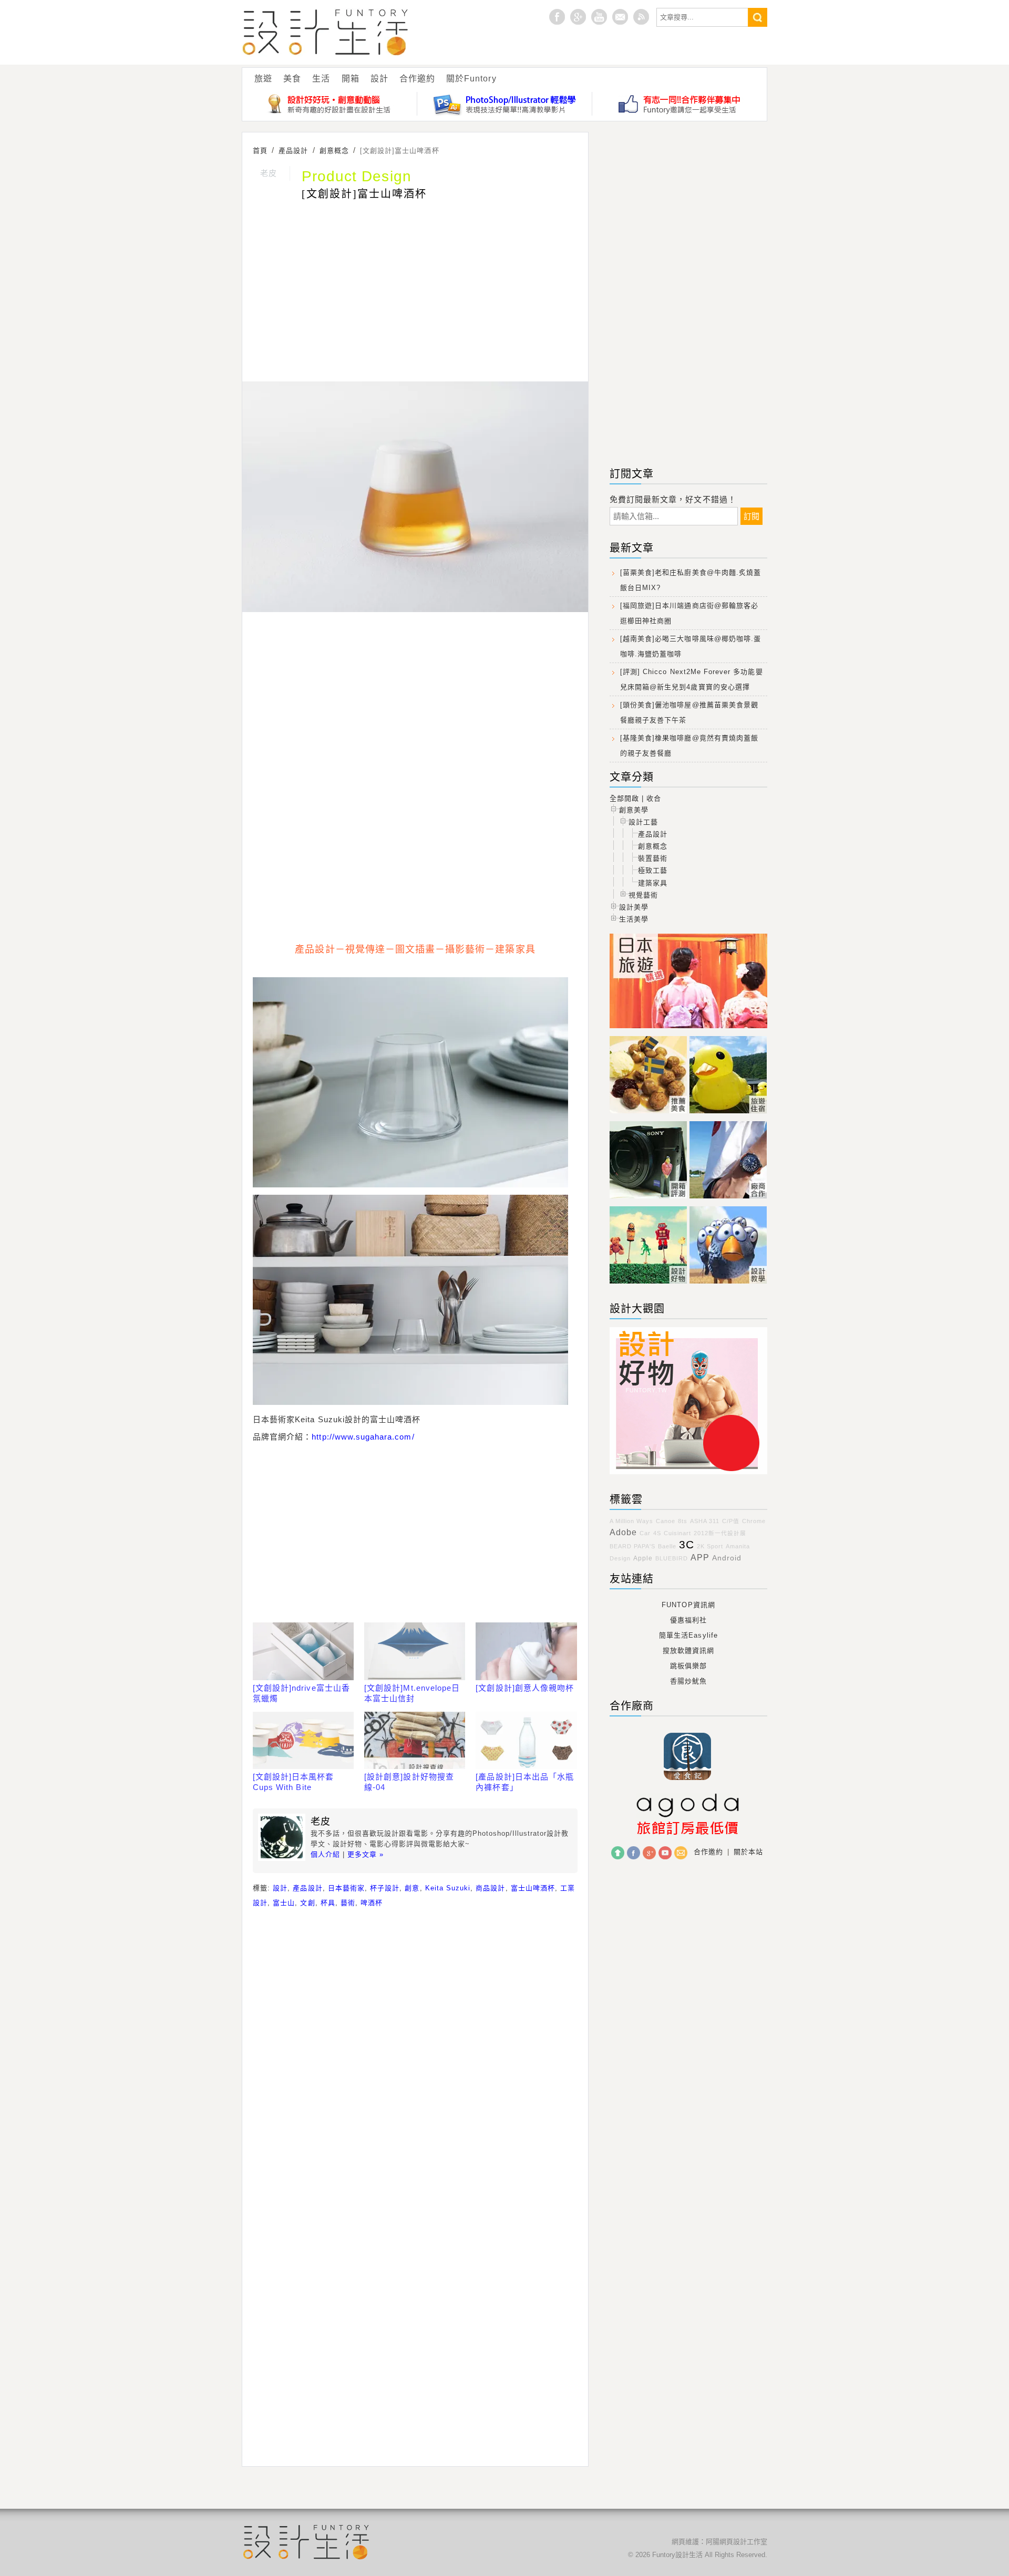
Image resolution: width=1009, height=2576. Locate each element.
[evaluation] (650, 1199)
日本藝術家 (346, 1888)
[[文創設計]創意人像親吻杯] (526, 1651)
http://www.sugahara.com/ (363, 1437)
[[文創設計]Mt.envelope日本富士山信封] (415, 1651)
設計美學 (634, 907)
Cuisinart (677, 1533)
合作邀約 (417, 79)
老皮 (269, 173)
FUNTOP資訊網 (688, 1605)
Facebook (634, 1853)
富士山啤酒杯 (533, 1888)
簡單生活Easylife (688, 1635)
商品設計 (490, 1888)
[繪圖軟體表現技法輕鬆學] (505, 104)
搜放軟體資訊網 (688, 1651)
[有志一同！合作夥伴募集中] (679, 104)
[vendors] (728, 1199)
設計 (379, 79)
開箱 (351, 79)
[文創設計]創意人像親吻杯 (525, 1688)
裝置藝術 (653, 858)
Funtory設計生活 (326, 32)
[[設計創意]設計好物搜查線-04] (415, 1741)
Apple (643, 1558)
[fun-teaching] (688, 1475)
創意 (412, 1888)
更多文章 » (365, 1854)
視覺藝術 (643, 895)
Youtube (599, 17)
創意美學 (634, 810)
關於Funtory (471, 79)
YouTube (665, 1853)
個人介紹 (325, 1854)
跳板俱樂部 (688, 1666)
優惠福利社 (688, 1620)
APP (700, 1558)
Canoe (666, 1521)
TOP (618, 1853)
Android (727, 1558)
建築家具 (653, 883)
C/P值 (731, 1521)
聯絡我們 (681, 1853)
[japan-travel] (688, 1028)
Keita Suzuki (448, 1888)
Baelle (667, 1546)
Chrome (754, 1521)
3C (687, 1545)
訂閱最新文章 (641, 17)
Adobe (623, 1532)
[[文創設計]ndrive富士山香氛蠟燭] (303, 1651)
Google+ (578, 17)
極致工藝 (653, 870)
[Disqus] (415, 2052)
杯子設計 (385, 1888)
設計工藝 (643, 822)
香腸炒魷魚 (688, 1681)
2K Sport (710, 1546)
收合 (654, 798)
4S (657, 1533)
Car (645, 1533)
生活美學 (634, 919)
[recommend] (650, 1114)
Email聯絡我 (620, 17)
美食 (292, 79)
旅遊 (263, 79)
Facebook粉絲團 (557, 17)
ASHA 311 (705, 1521)
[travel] (728, 1114)
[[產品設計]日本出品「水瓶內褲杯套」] (526, 1741)
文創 (307, 1903)
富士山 (284, 1903)
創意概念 (653, 846)
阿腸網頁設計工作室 (737, 2542)
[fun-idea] (728, 1284)
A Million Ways (631, 1521)
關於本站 (748, 1852)
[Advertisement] (415, 293)
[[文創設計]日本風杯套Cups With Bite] (303, 1741)
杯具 (328, 1903)
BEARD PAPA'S (632, 1546)
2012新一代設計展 (720, 1533)
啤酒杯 (372, 1903)
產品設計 (307, 1888)
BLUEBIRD (672, 1558)
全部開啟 (624, 798)
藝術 (348, 1903)
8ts (683, 1521)
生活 (321, 79)
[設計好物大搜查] (330, 104)
